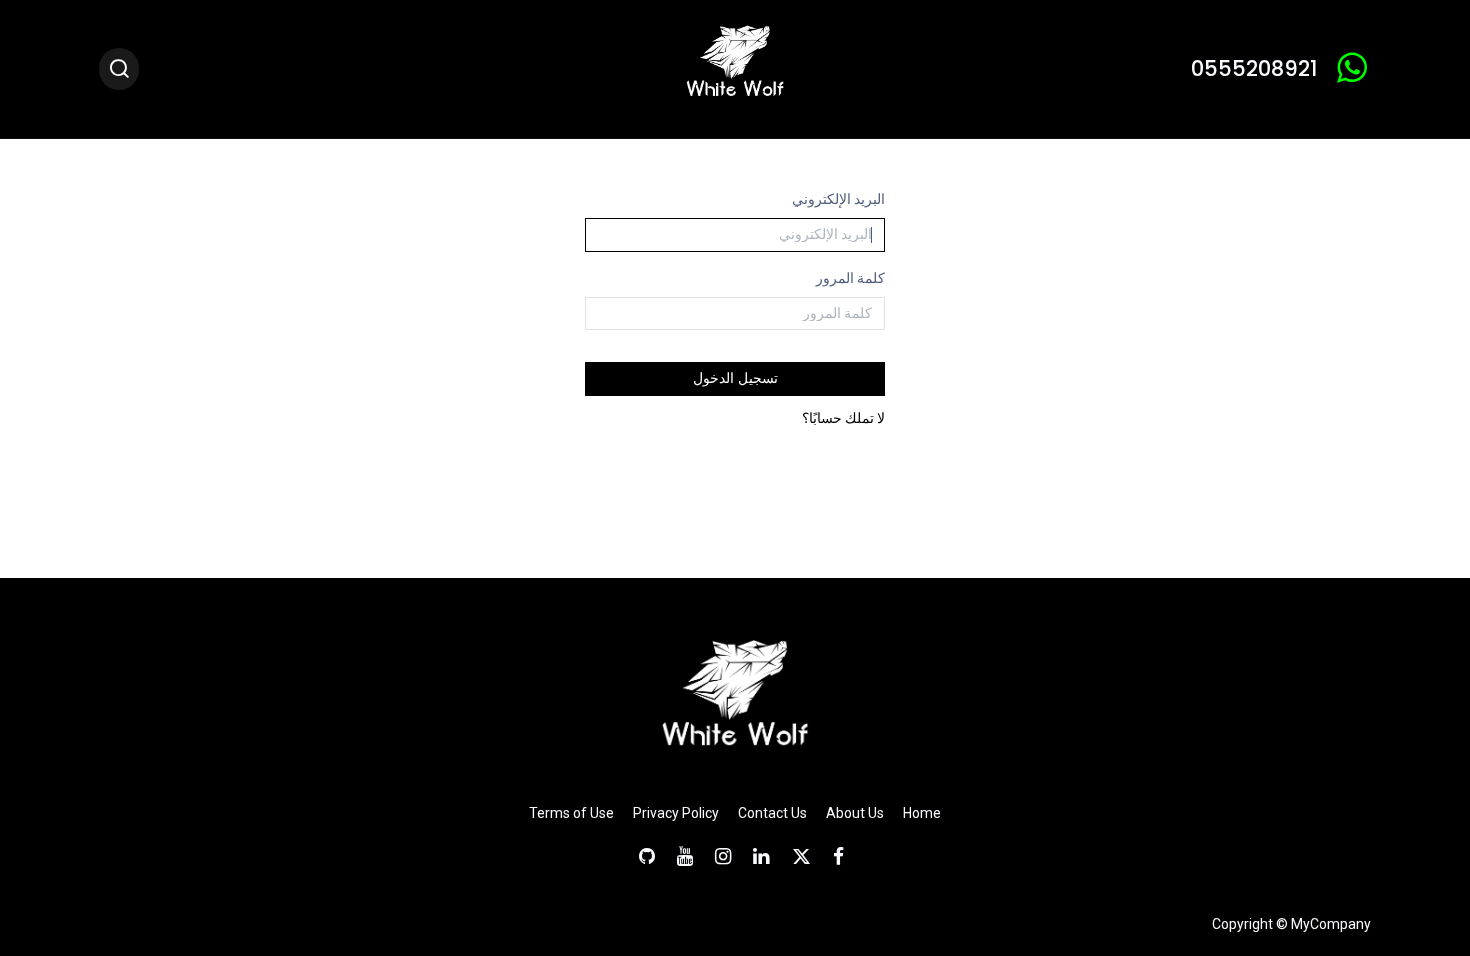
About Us (855, 813)
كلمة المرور (850, 278)
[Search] (119, 69)
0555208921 (1254, 68)
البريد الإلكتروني (838, 199)
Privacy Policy (676, 813)
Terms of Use (571, 813)
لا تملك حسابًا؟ (843, 418)
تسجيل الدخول (735, 378)
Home (922, 813)
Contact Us (772, 813)
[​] (832, 856)
